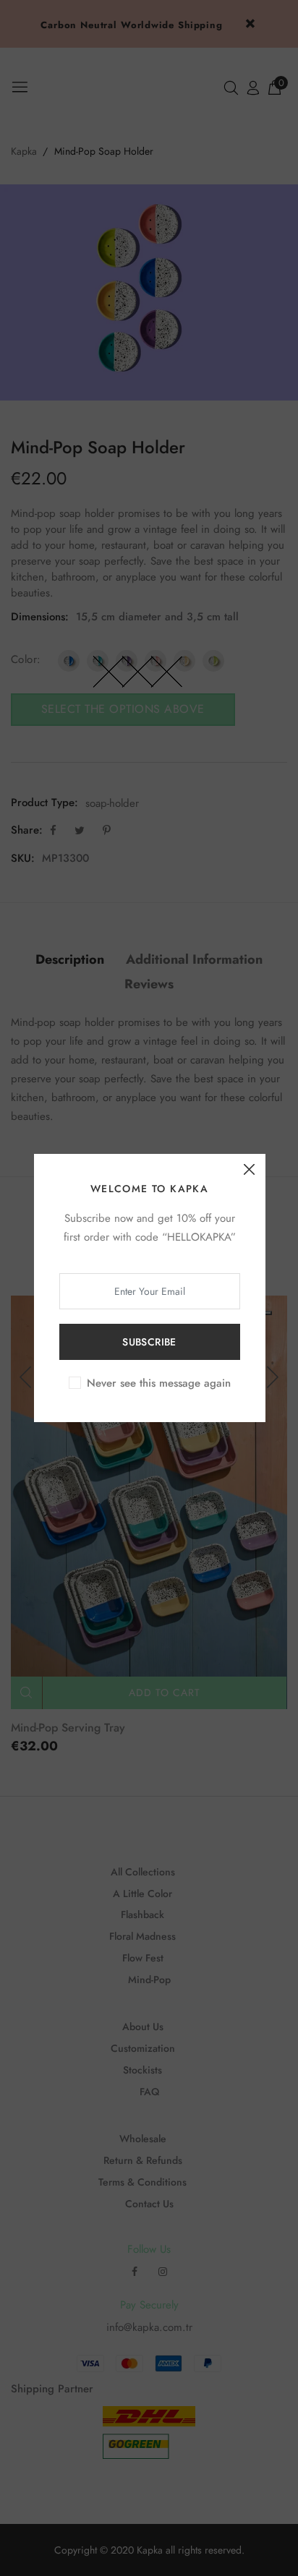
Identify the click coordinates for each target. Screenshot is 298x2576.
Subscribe (149, 1342)
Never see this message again (159, 1383)
